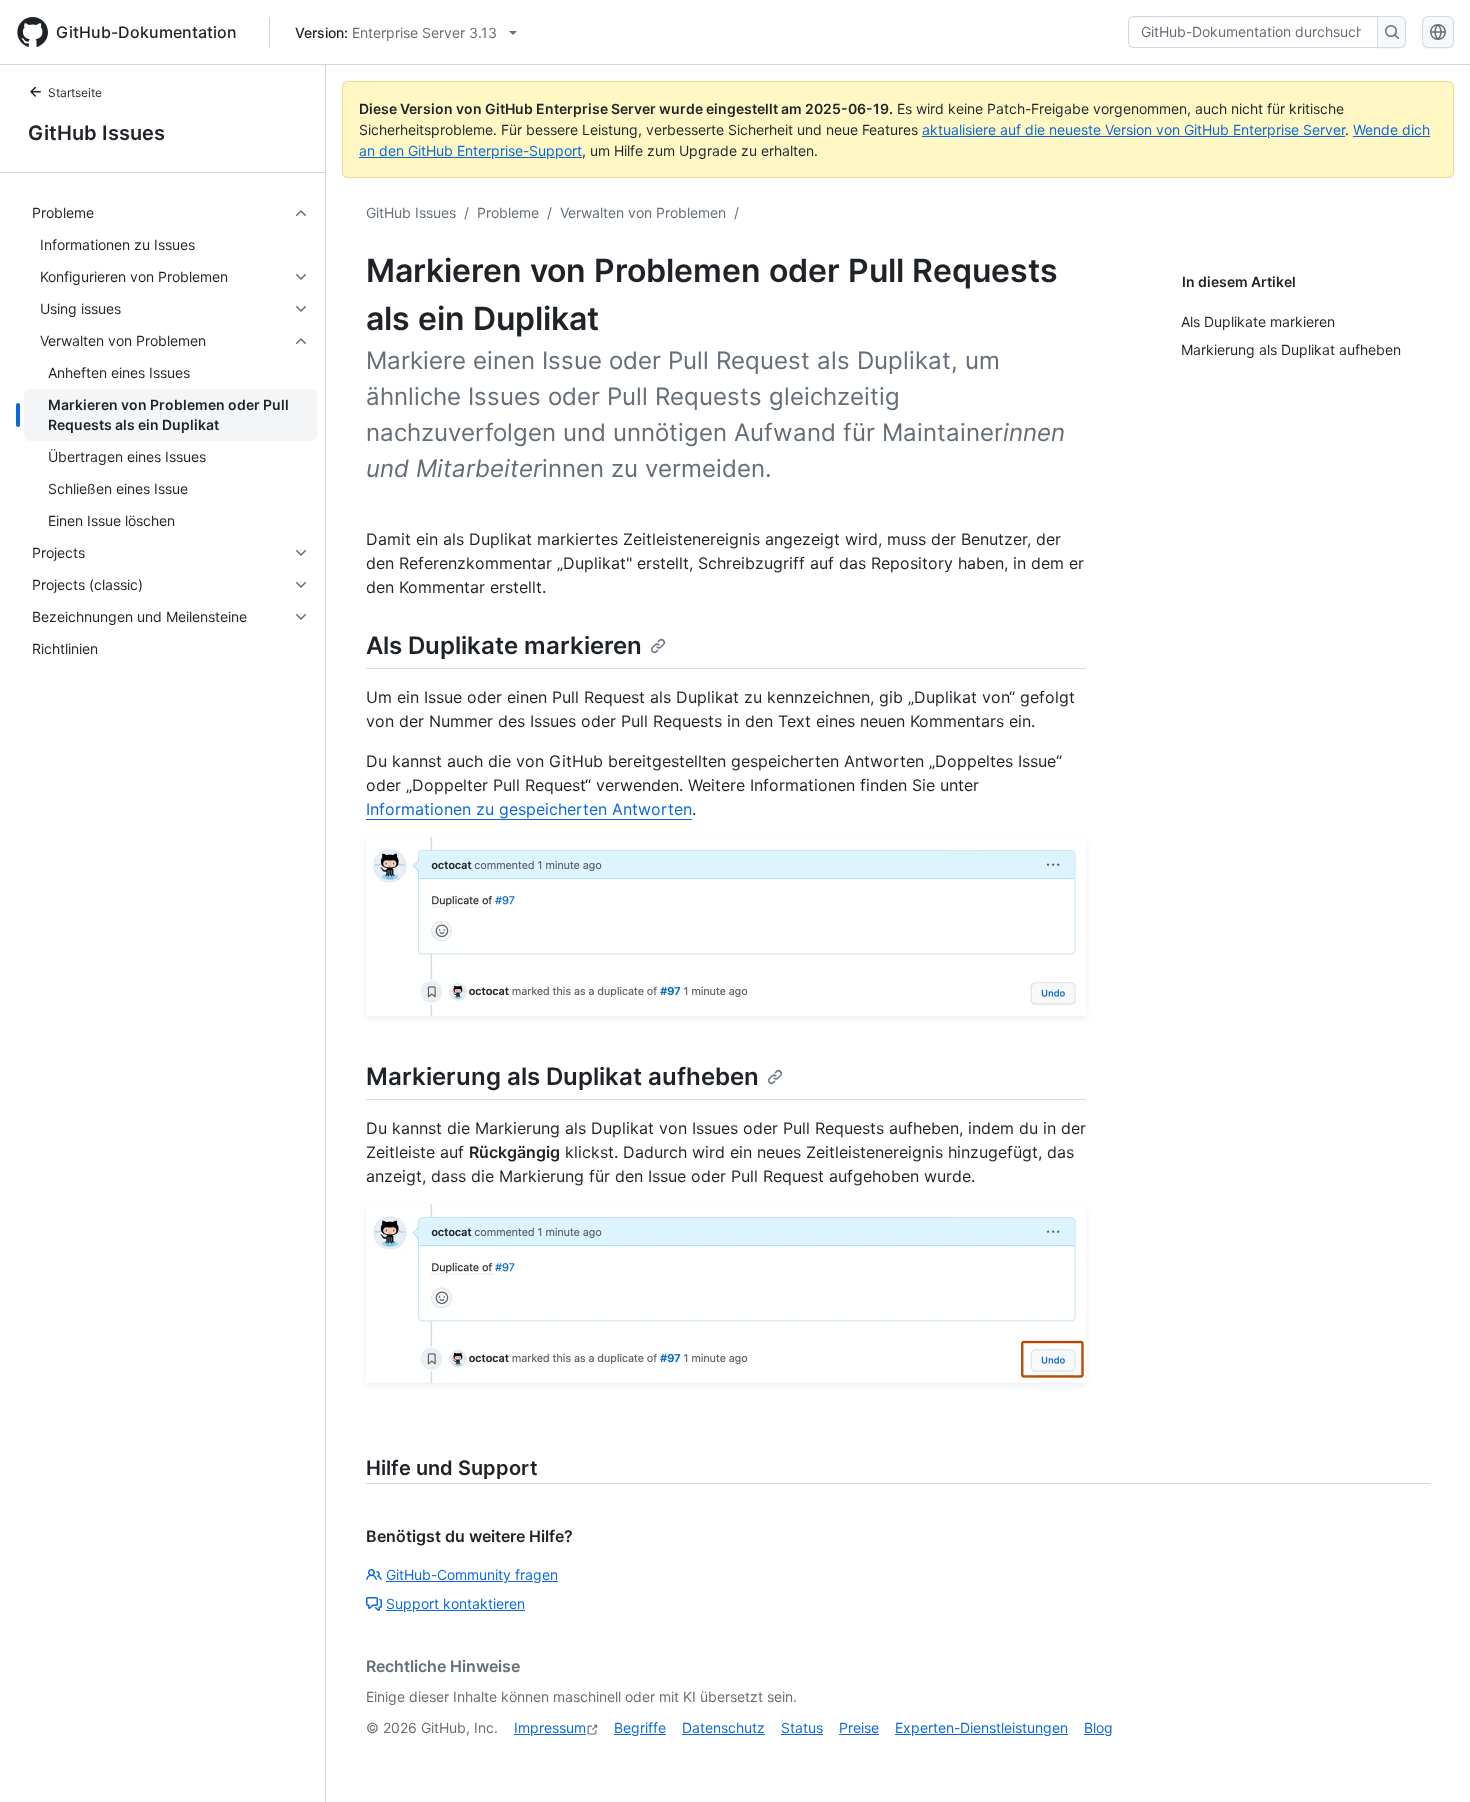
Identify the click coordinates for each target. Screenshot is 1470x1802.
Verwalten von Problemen (643, 212)
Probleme (508, 212)
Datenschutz (723, 1727)
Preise (859, 1727)
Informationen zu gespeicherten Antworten (529, 809)
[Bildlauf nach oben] (1426, 1758)
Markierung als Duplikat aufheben (562, 1076)
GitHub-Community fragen (472, 1574)
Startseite (75, 92)
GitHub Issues (96, 133)
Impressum (550, 1727)
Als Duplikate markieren (504, 645)
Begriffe (640, 1727)
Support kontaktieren (455, 1603)
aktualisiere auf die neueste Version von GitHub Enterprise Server (1133, 129)
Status (802, 1727)
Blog (1098, 1727)
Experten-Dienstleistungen (981, 1727)
